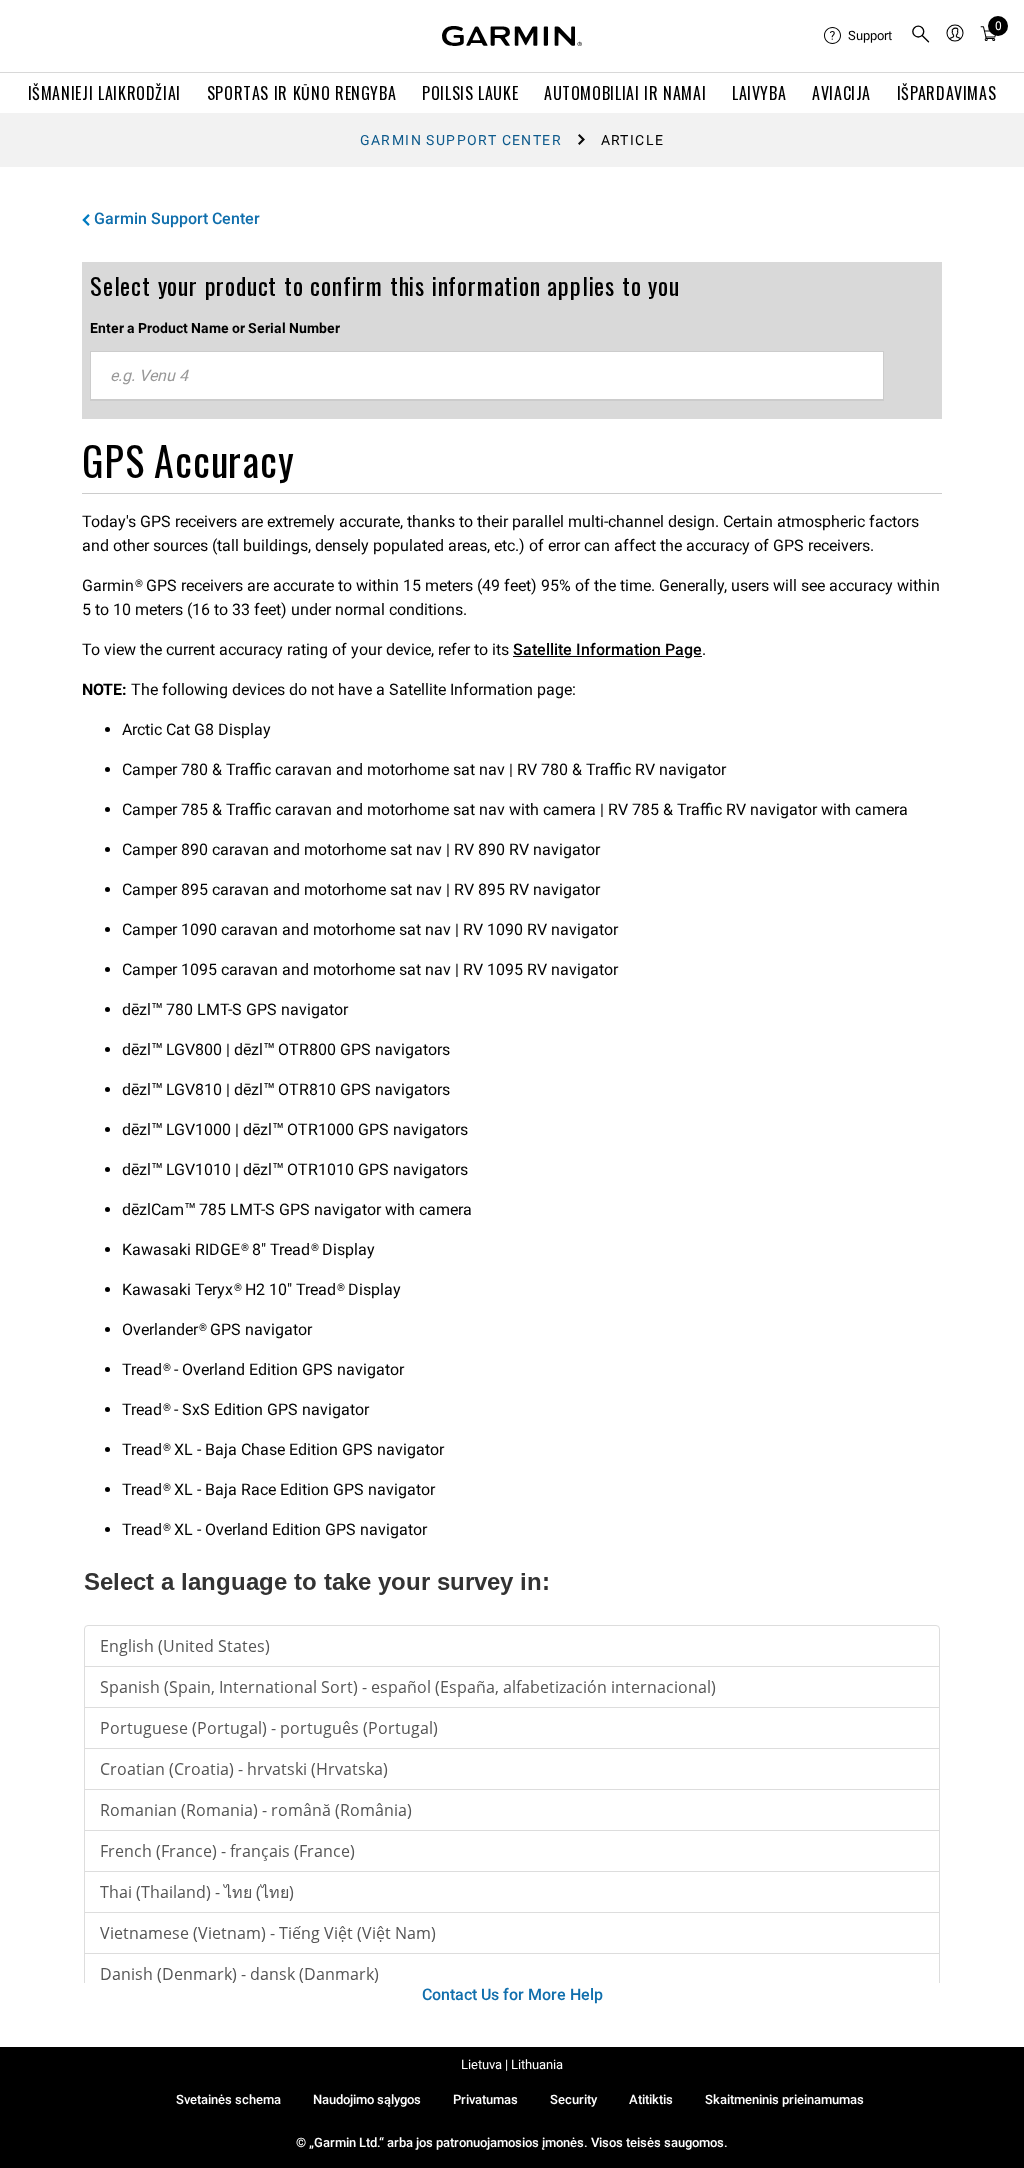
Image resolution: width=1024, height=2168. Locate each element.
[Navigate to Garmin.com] (512, 36)
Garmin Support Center (461, 140)
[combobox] (487, 376)
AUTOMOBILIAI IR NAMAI (625, 93)
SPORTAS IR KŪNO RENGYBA (302, 93)
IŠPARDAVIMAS (947, 93)
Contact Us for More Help (512, 1994)
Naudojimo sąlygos (367, 2099)
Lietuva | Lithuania (512, 2064)
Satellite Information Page (607, 649)
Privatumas (485, 2099)
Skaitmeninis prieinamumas (784, 2099)
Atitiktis (651, 2099)
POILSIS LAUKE (470, 93)
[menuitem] (859, 36)
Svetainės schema (228, 2099)
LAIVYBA (759, 93)
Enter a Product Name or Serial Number (215, 328)
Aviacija (841, 93)
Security (573, 2099)
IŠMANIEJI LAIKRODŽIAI (104, 93)
